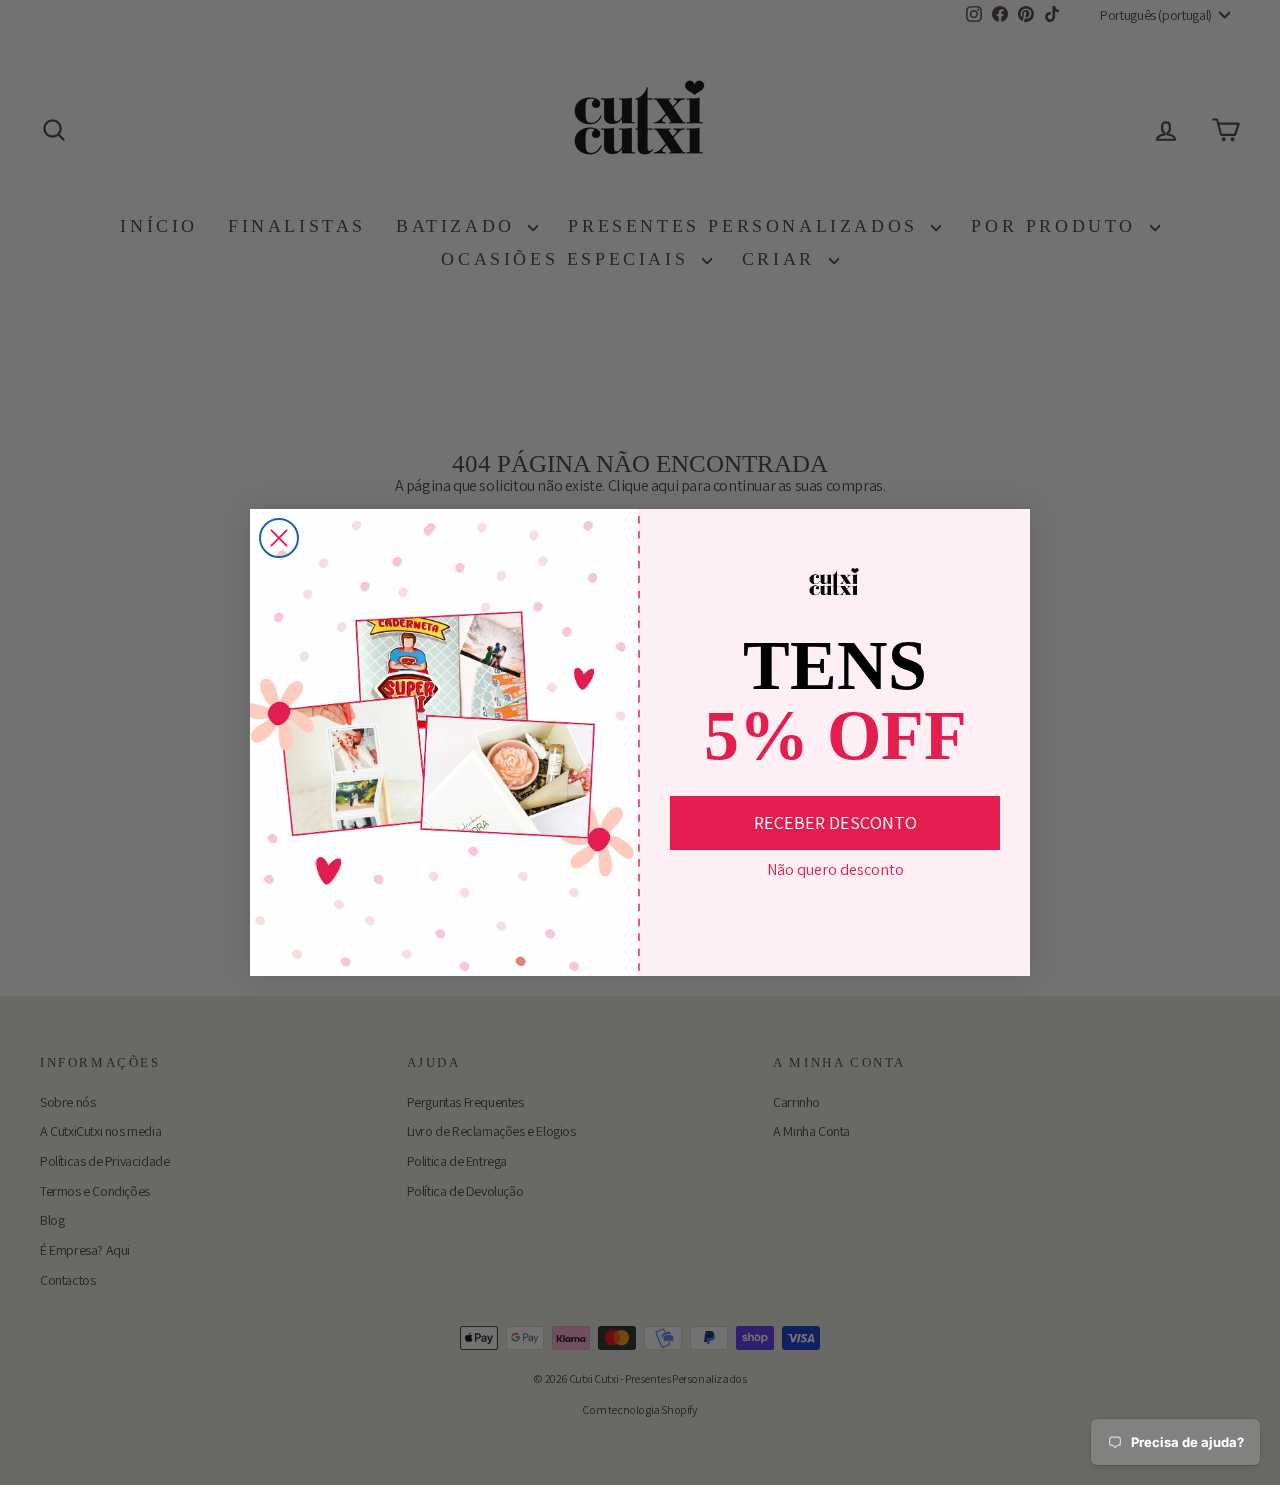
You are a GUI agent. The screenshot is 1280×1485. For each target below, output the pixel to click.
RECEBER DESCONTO (835, 822)
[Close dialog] (279, 538)
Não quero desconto (835, 870)
